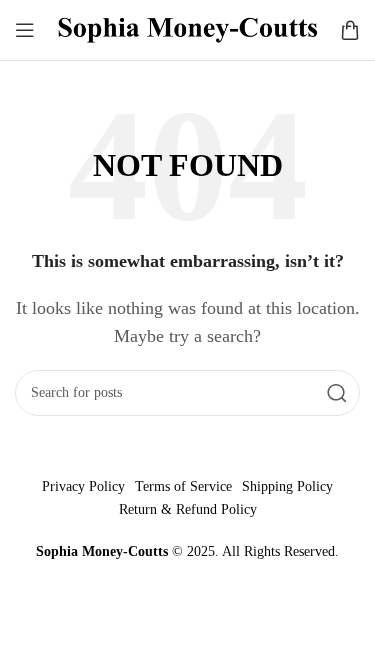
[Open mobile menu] (25, 30)
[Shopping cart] (350, 30)
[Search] (337, 393)
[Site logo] (187, 28)
